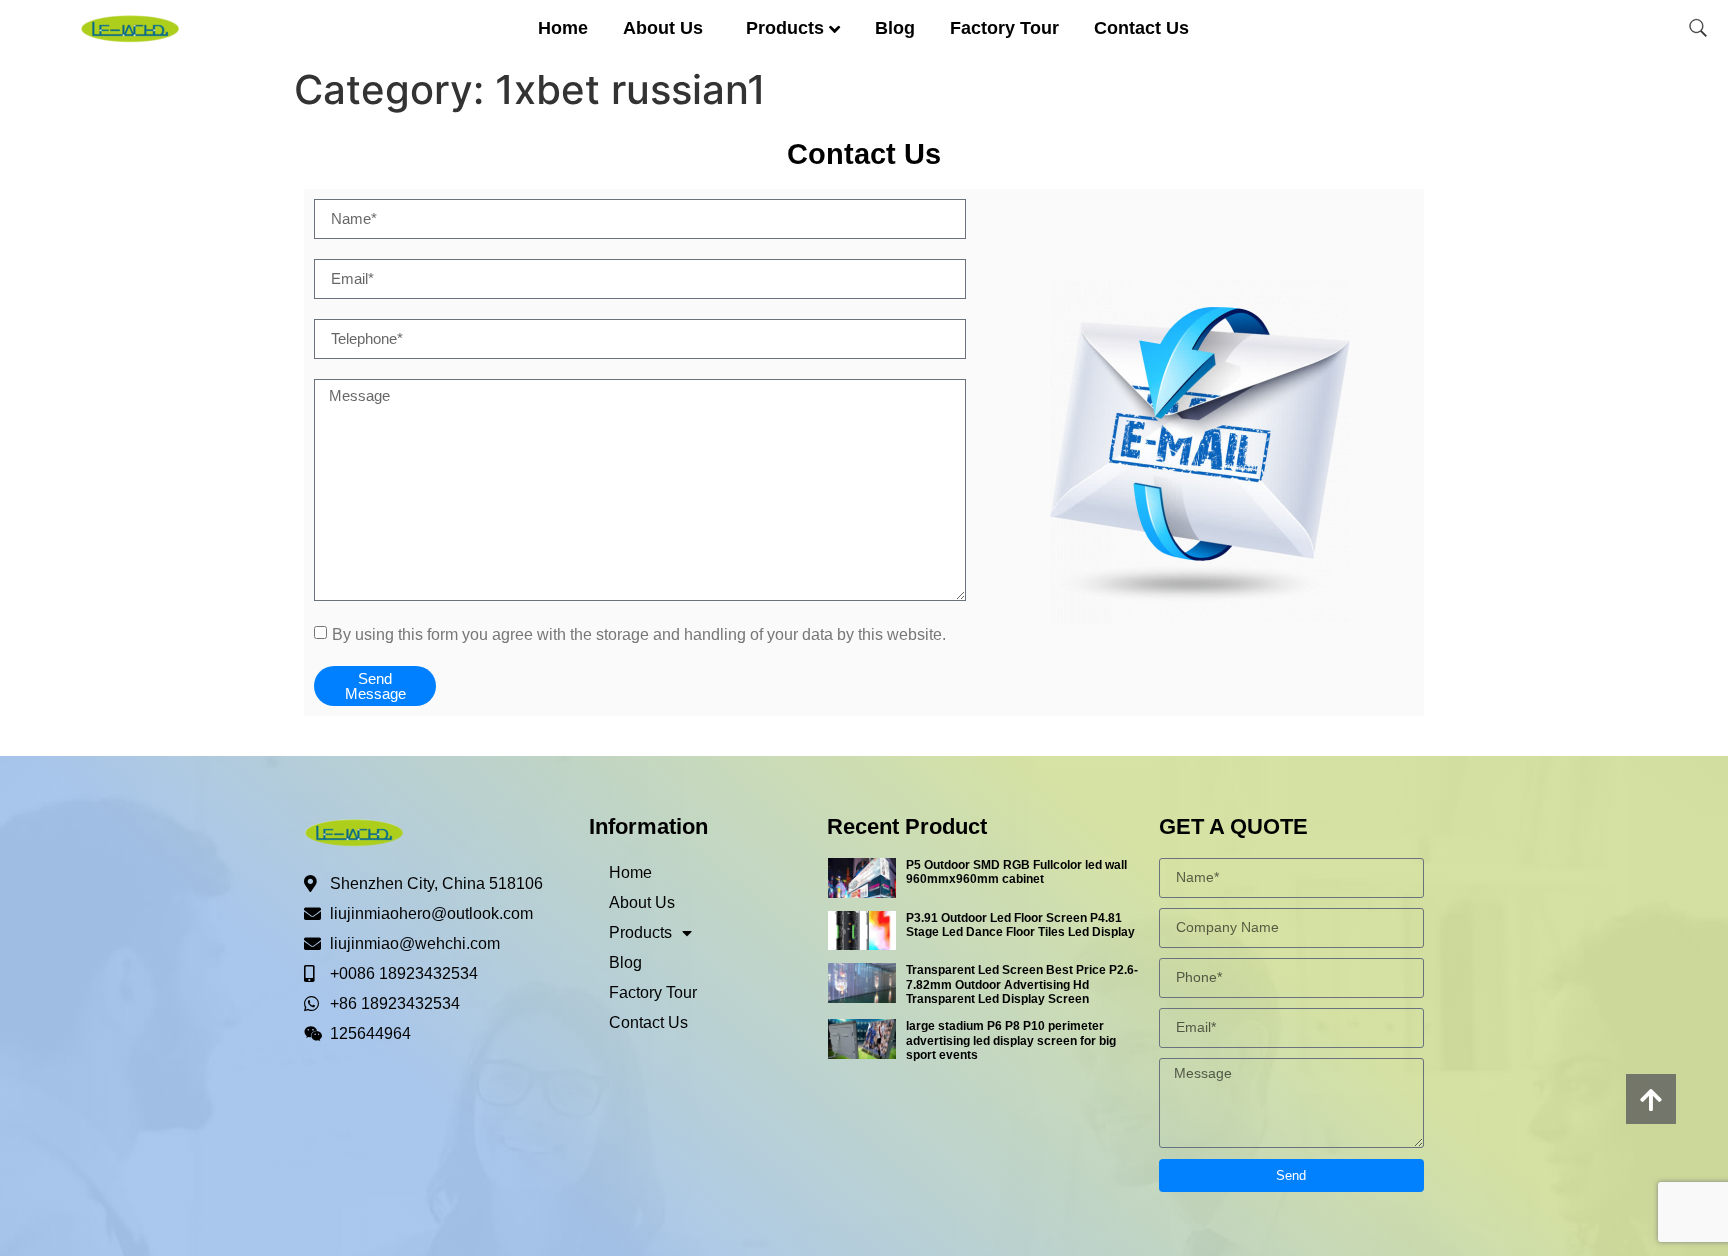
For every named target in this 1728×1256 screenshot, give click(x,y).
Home (563, 28)
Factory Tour (1004, 28)
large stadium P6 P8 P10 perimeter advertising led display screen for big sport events (1011, 1040)
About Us (663, 28)
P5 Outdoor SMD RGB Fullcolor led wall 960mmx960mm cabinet (1016, 872)
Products (785, 28)
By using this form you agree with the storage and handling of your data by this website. (639, 633)
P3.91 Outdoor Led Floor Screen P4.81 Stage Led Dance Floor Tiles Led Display (1020, 925)
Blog (895, 28)
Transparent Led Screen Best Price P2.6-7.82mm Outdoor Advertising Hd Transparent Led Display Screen (1022, 984)
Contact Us (1141, 28)
